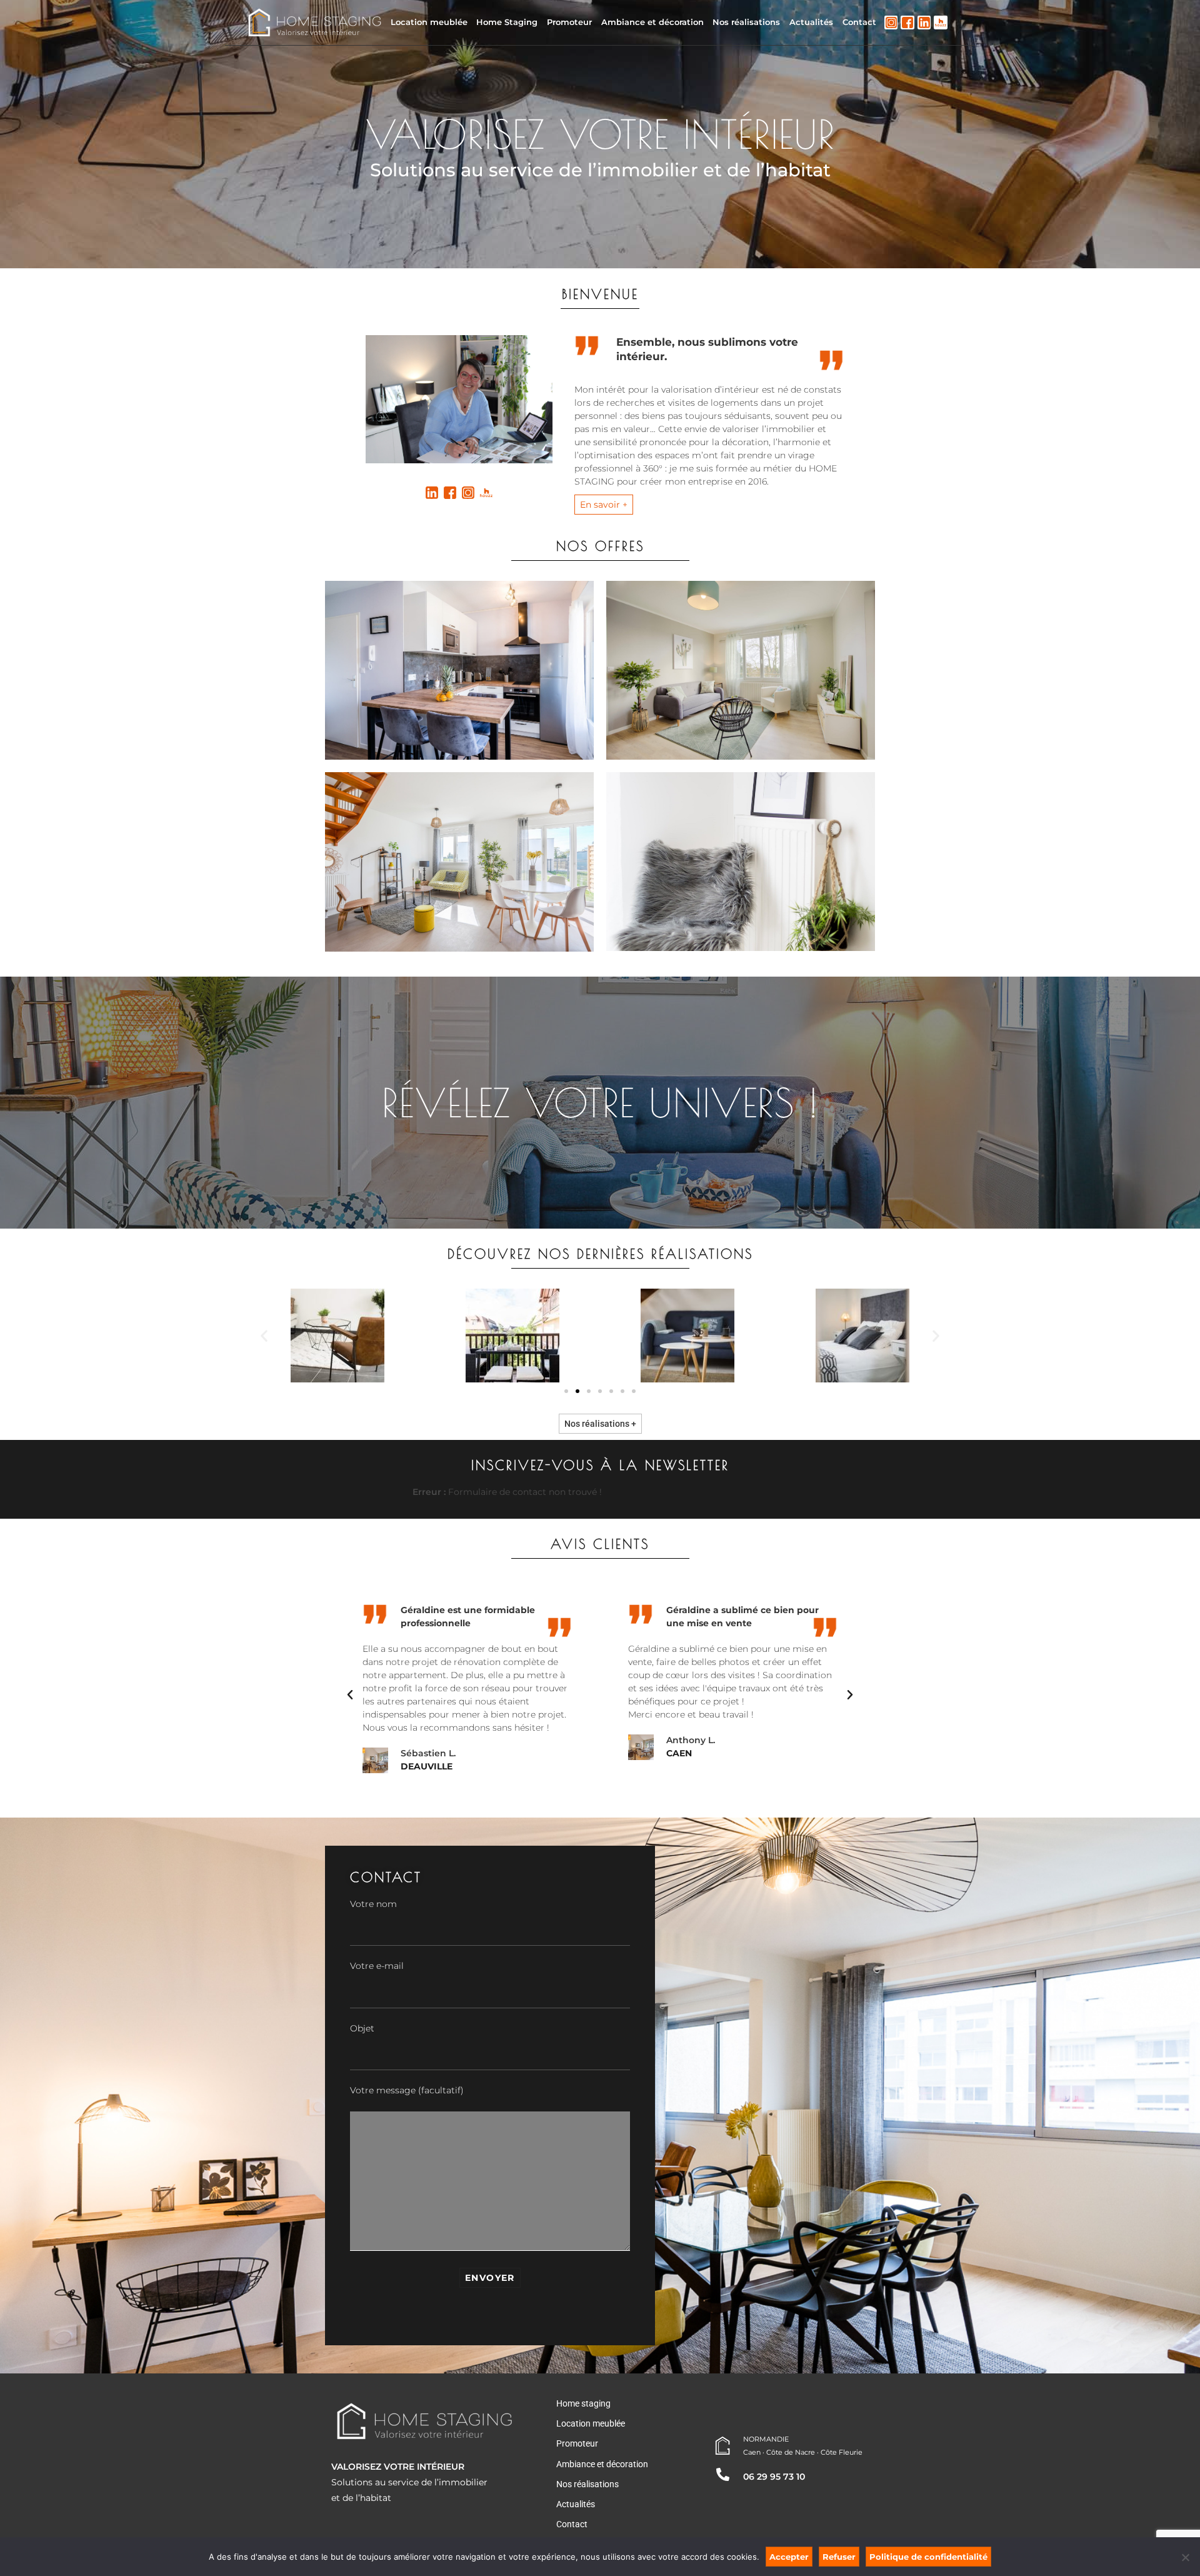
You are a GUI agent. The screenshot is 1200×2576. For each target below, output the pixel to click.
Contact (859, 22)
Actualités (811, 22)
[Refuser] (1185, 2556)
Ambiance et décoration (652, 22)
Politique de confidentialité (928, 2557)
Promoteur (569, 22)
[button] (264, 1335)
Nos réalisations (746, 22)
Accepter (789, 2557)
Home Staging (507, 22)
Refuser (839, 2557)
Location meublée (429, 22)
